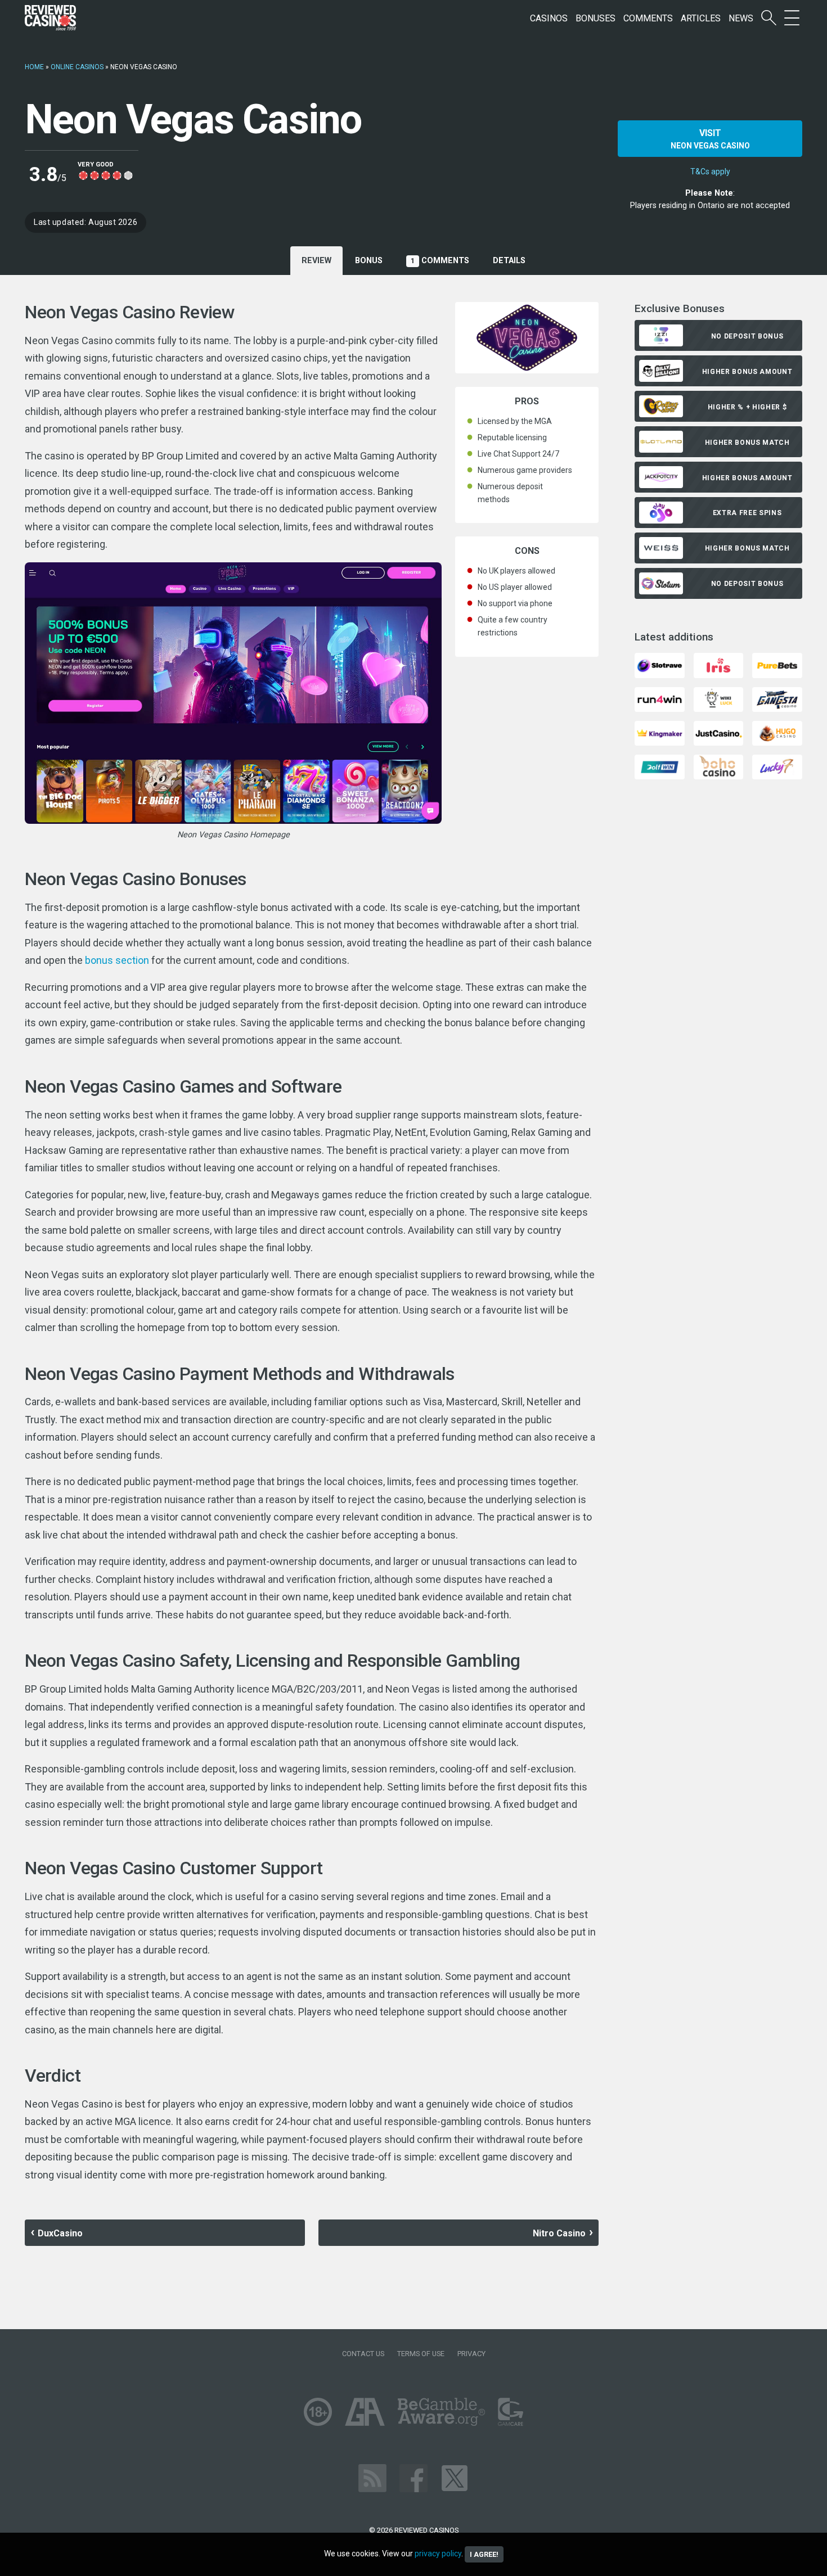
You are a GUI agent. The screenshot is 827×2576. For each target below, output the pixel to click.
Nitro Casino (559, 2233)
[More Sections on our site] (792, 18)
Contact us (363, 2354)
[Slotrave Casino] (659, 665)
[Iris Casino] (718, 665)
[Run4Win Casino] (659, 699)
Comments (648, 18)
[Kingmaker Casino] (659, 732)
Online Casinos (77, 67)
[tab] (369, 261)
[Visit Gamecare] (511, 2411)
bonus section (117, 960)
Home (34, 67)
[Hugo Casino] (777, 732)
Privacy (471, 2354)
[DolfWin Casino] (659, 766)
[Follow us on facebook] (414, 2477)
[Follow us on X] (455, 2477)
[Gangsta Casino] (777, 699)
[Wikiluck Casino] (718, 699)
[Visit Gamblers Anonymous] (365, 2411)
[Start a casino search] (769, 18)
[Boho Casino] (718, 766)
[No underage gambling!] (318, 2411)
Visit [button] (710, 139)
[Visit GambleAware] (441, 2411)
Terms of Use (421, 2354)
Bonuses (595, 18)
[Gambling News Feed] (372, 2477)
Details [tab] (509, 261)
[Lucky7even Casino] (777, 766)
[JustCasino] (718, 732)
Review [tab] (316, 261)
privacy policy (438, 2554)
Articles (701, 18)
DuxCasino (60, 2233)
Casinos (549, 18)
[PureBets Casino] (777, 665)
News (741, 18)
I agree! (484, 2554)
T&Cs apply (710, 172)
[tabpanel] (312, 1243)
